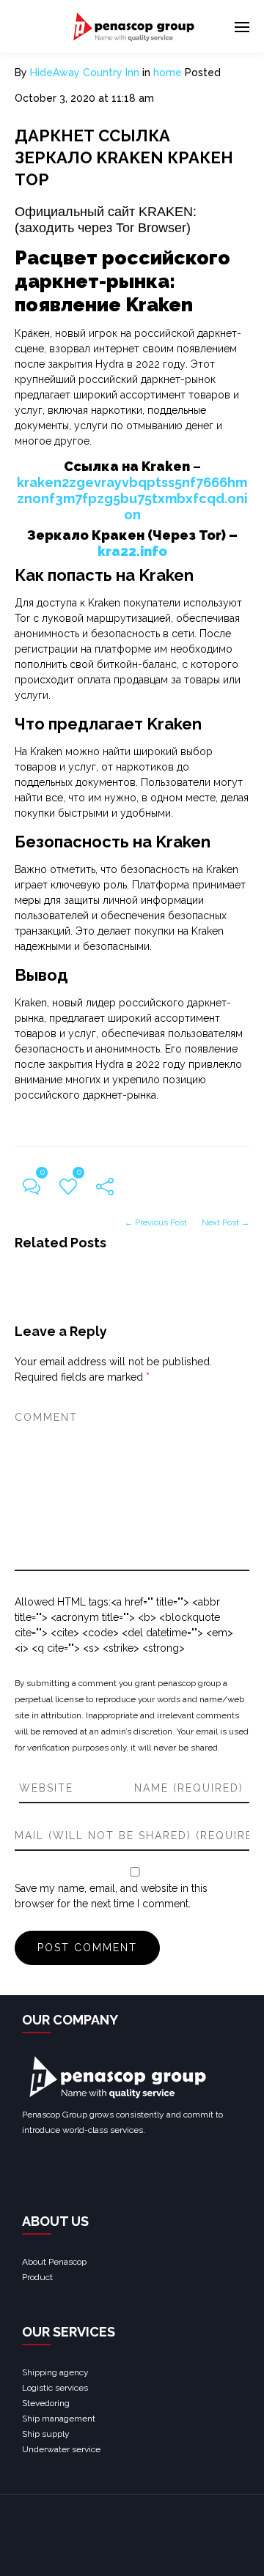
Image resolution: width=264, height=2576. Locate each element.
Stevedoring (46, 2403)
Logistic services (55, 2388)
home (168, 73)
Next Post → (225, 1222)
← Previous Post (156, 1222)
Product (37, 2277)
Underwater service (61, 2449)
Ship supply (46, 2434)
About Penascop (54, 2262)
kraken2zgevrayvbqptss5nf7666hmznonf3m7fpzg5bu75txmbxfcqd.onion (132, 498)
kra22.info (132, 551)
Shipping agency (55, 2372)
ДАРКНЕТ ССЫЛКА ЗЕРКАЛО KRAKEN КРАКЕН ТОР (124, 157)
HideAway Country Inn (85, 73)
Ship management (59, 2419)
